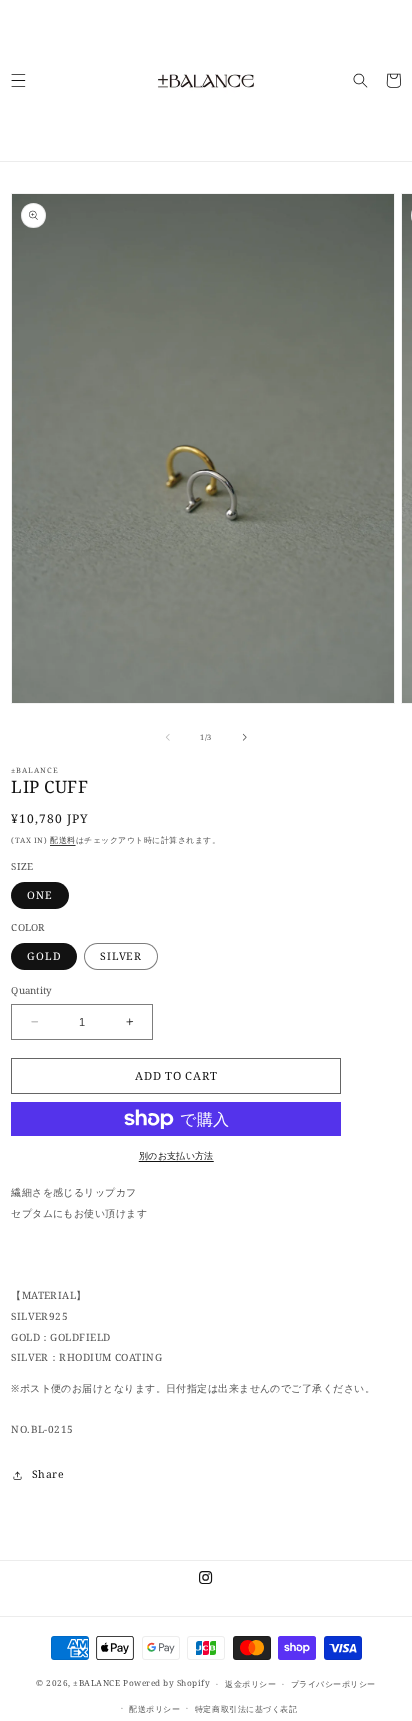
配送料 (63, 840)
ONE (39, 895)
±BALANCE (96, 1683)
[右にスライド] (245, 737)
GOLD (44, 956)
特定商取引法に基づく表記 (246, 1708)
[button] (18, 80)
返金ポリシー (250, 1683)
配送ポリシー (154, 1708)
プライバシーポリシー (333, 1683)
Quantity (31, 990)
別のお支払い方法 (176, 1155)
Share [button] (48, 1474)
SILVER (121, 956)
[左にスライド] (168, 737)
